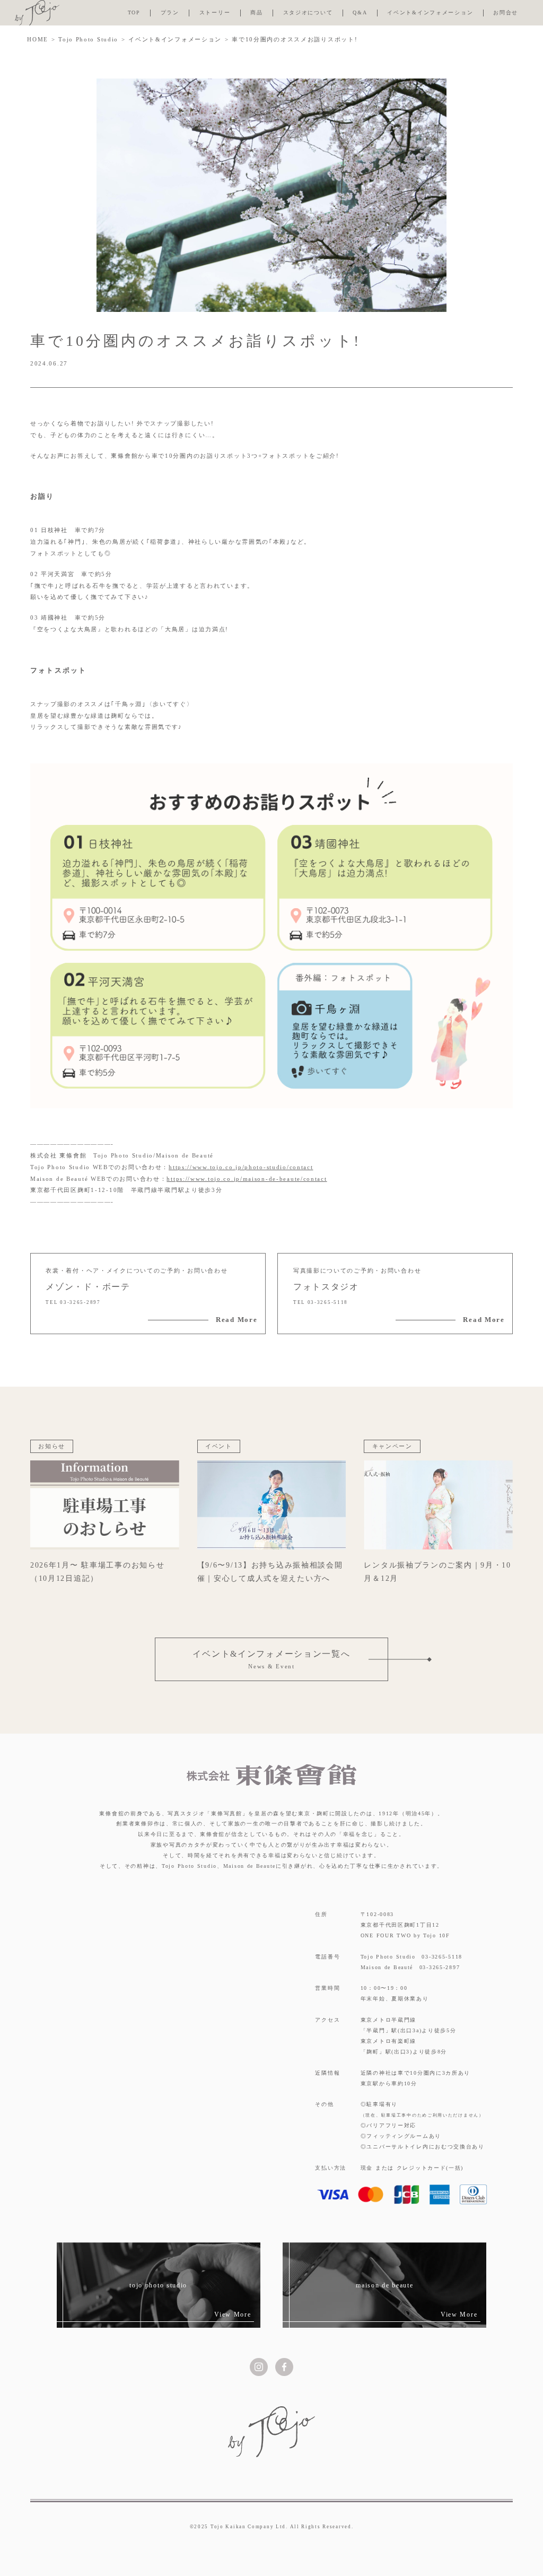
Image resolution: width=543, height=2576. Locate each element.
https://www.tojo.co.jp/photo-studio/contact (241, 1167)
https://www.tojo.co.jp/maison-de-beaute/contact (247, 1179)
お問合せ (506, 12)
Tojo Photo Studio (88, 39)
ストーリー (215, 12)
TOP (134, 12)
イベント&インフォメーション (430, 12)
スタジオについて (308, 12)
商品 (256, 12)
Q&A (360, 12)
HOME (38, 39)
